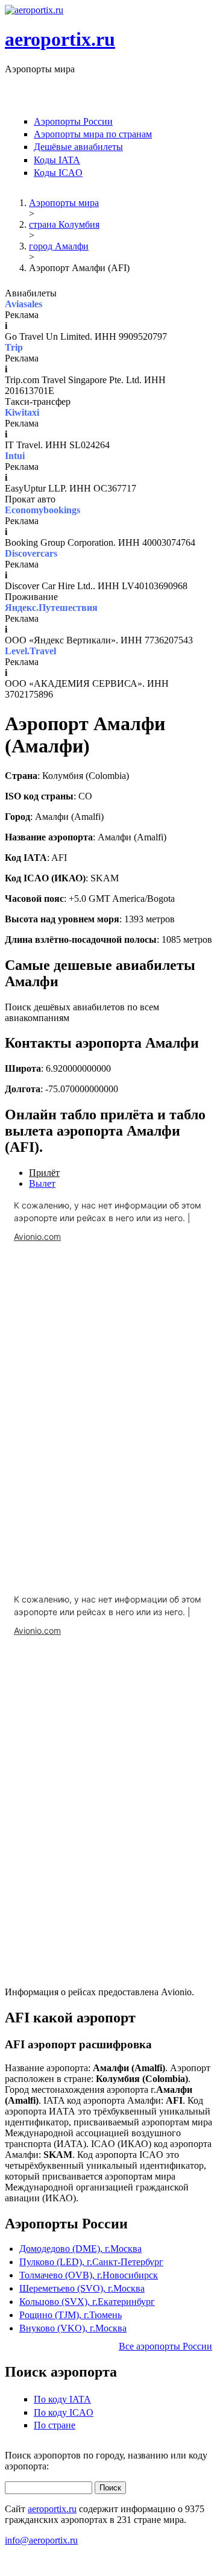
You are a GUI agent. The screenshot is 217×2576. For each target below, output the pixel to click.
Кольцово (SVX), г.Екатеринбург (87, 2302)
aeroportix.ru (60, 39)
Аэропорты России (73, 121)
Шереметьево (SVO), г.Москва (82, 2288)
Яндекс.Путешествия (51, 608)
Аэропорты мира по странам (93, 134)
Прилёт (44, 1173)
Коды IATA (57, 160)
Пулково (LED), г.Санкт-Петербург (91, 2262)
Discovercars (31, 553)
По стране (55, 2425)
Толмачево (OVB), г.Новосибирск (89, 2275)
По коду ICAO (64, 2412)
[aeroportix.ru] (34, 10)
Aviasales (24, 304)
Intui (15, 456)
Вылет (42, 1183)
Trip (14, 347)
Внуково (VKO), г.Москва (73, 2328)
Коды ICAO (58, 173)
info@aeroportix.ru (41, 2540)
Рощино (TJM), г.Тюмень (71, 2315)
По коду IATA (62, 2399)
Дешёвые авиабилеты (78, 147)
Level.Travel (30, 651)
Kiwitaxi (22, 412)
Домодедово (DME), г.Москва (80, 2249)
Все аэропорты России (165, 2346)
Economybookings (42, 510)
